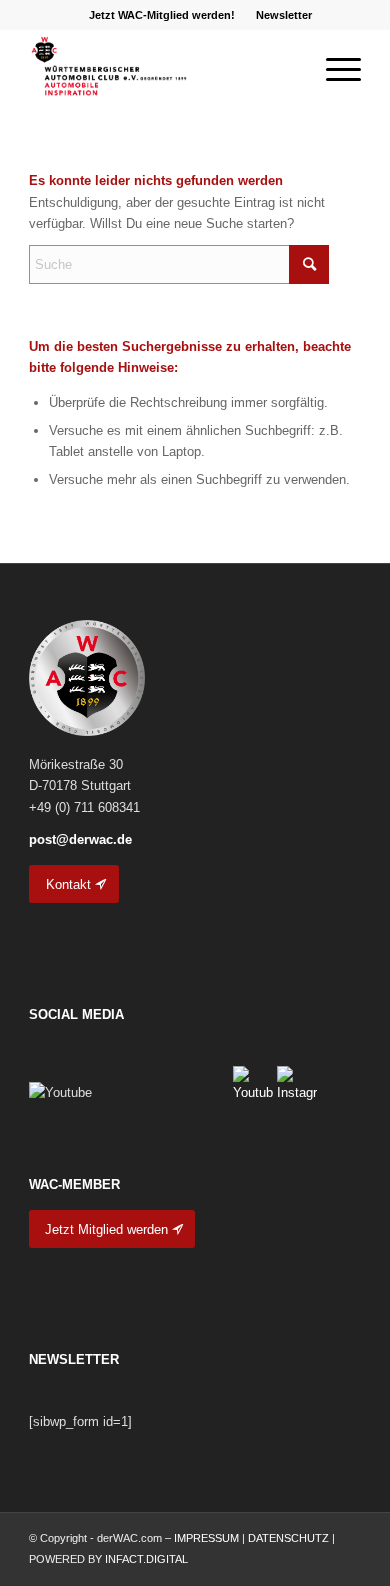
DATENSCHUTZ (288, 1538)
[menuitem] (162, 15)
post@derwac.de (80, 839)
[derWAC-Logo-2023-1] (161, 69)
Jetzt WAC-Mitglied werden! (162, 15)
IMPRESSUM (206, 1538)
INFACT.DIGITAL (146, 1559)
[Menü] (333, 69)
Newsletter (284, 15)
